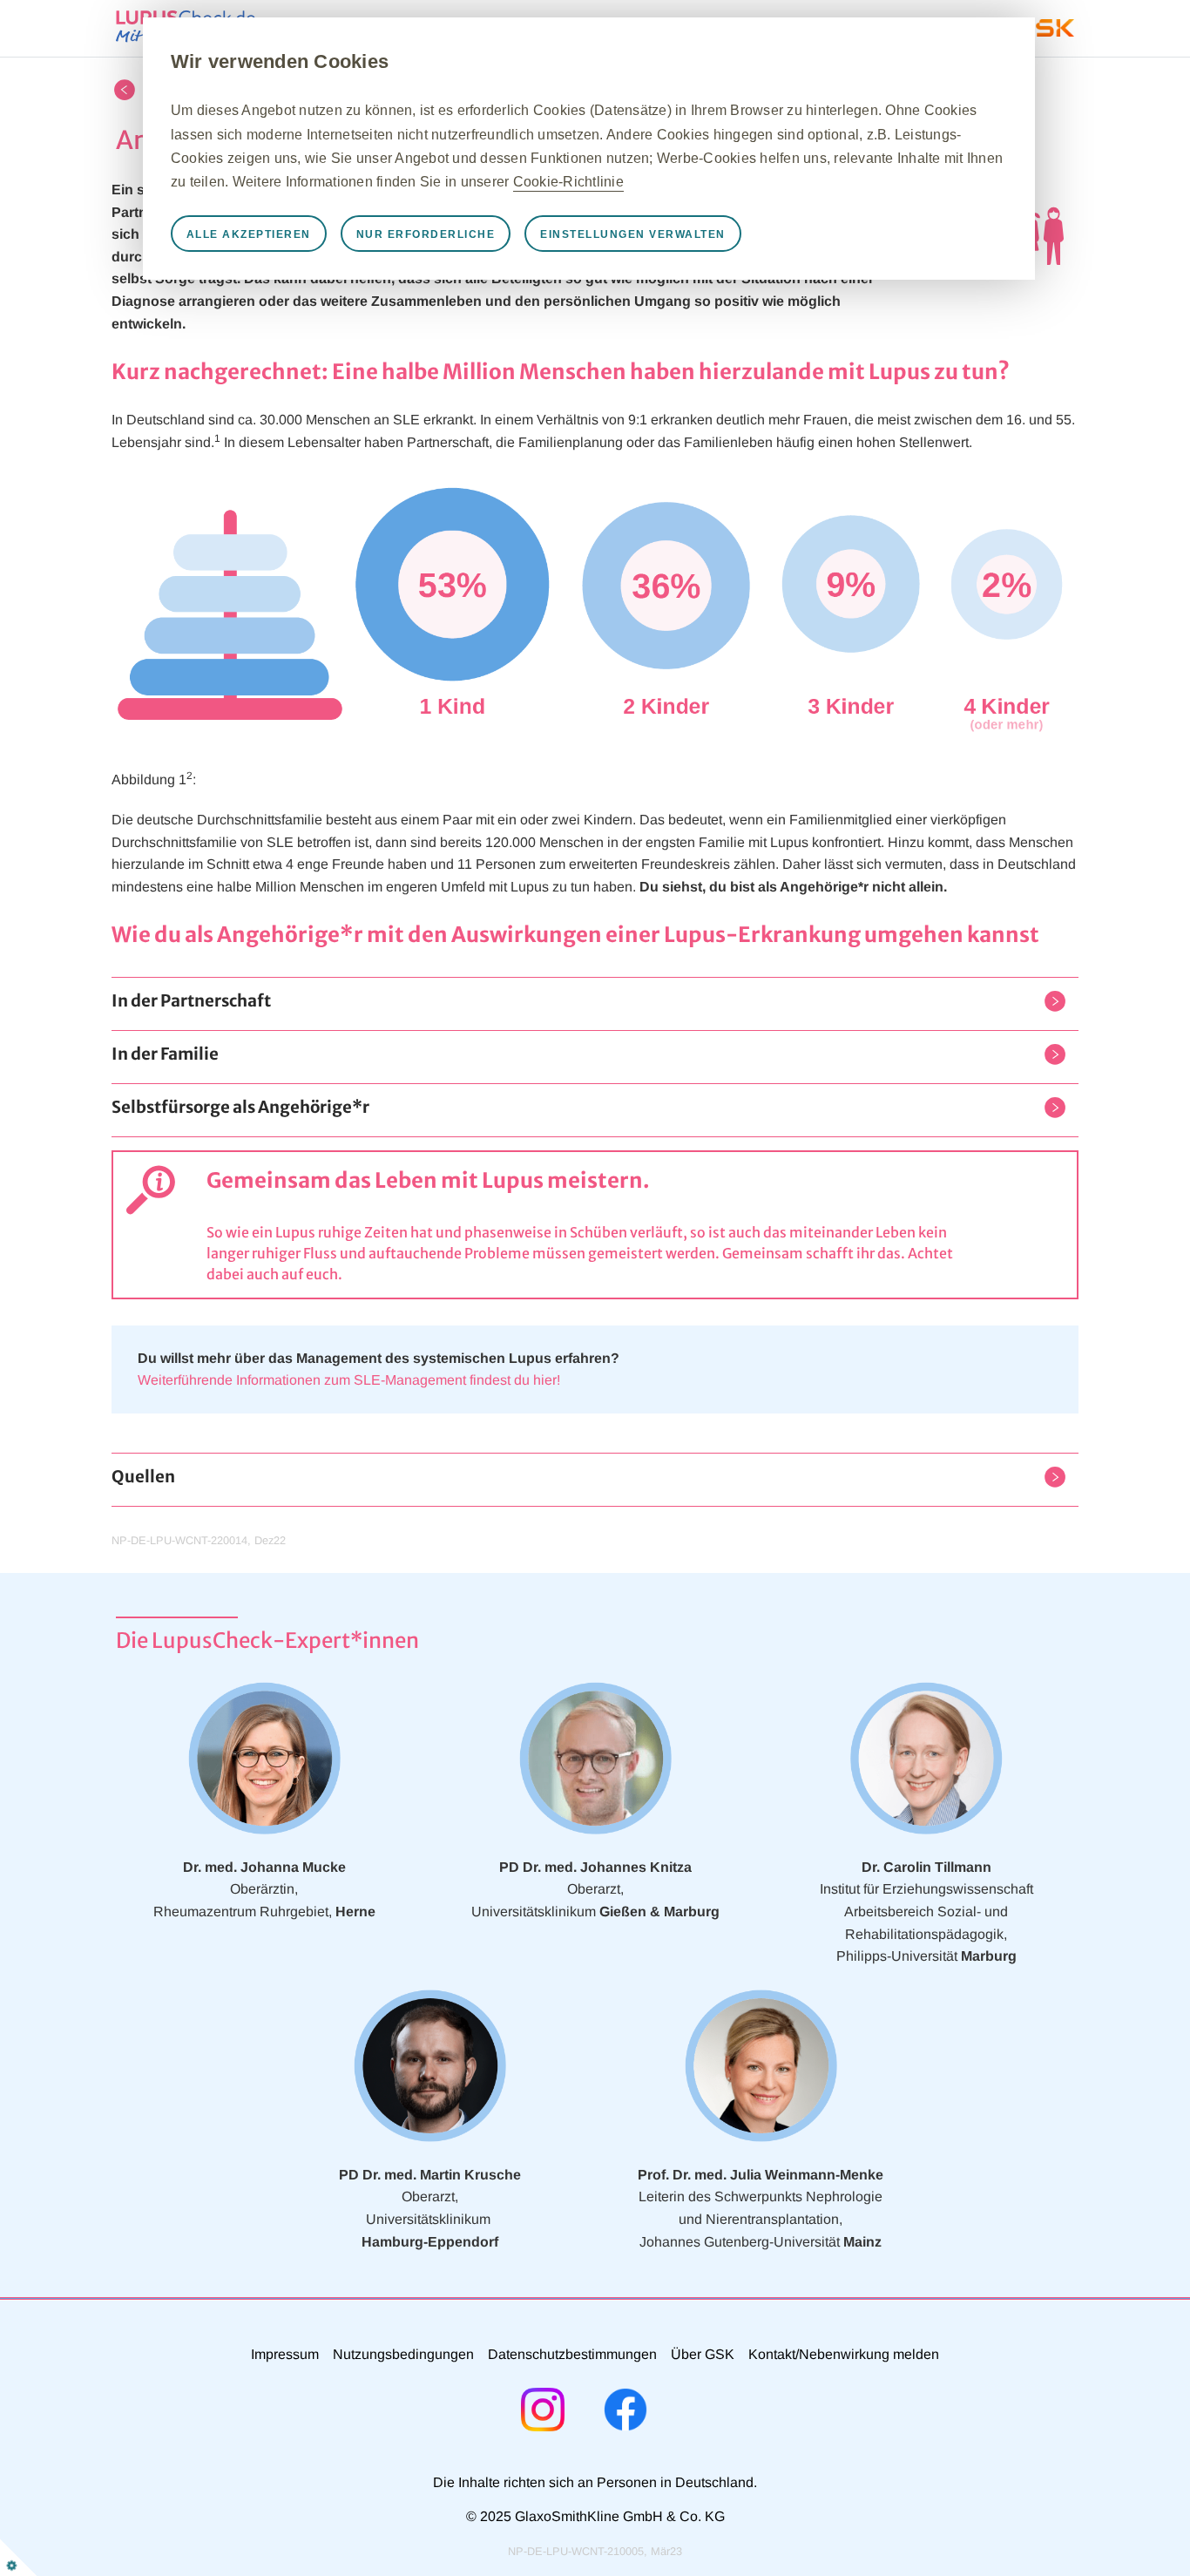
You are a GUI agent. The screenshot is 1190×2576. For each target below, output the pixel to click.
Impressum (285, 2354)
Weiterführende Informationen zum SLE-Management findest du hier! (349, 1380)
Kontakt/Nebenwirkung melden (844, 2354)
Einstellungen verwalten (633, 234)
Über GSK (703, 2354)
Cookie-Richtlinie (568, 182)
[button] (191, 1004)
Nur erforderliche (426, 234)
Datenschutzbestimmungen (572, 2354)
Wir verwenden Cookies (280, 61)
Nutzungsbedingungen (403, 2354)
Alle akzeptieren (249, 234)
